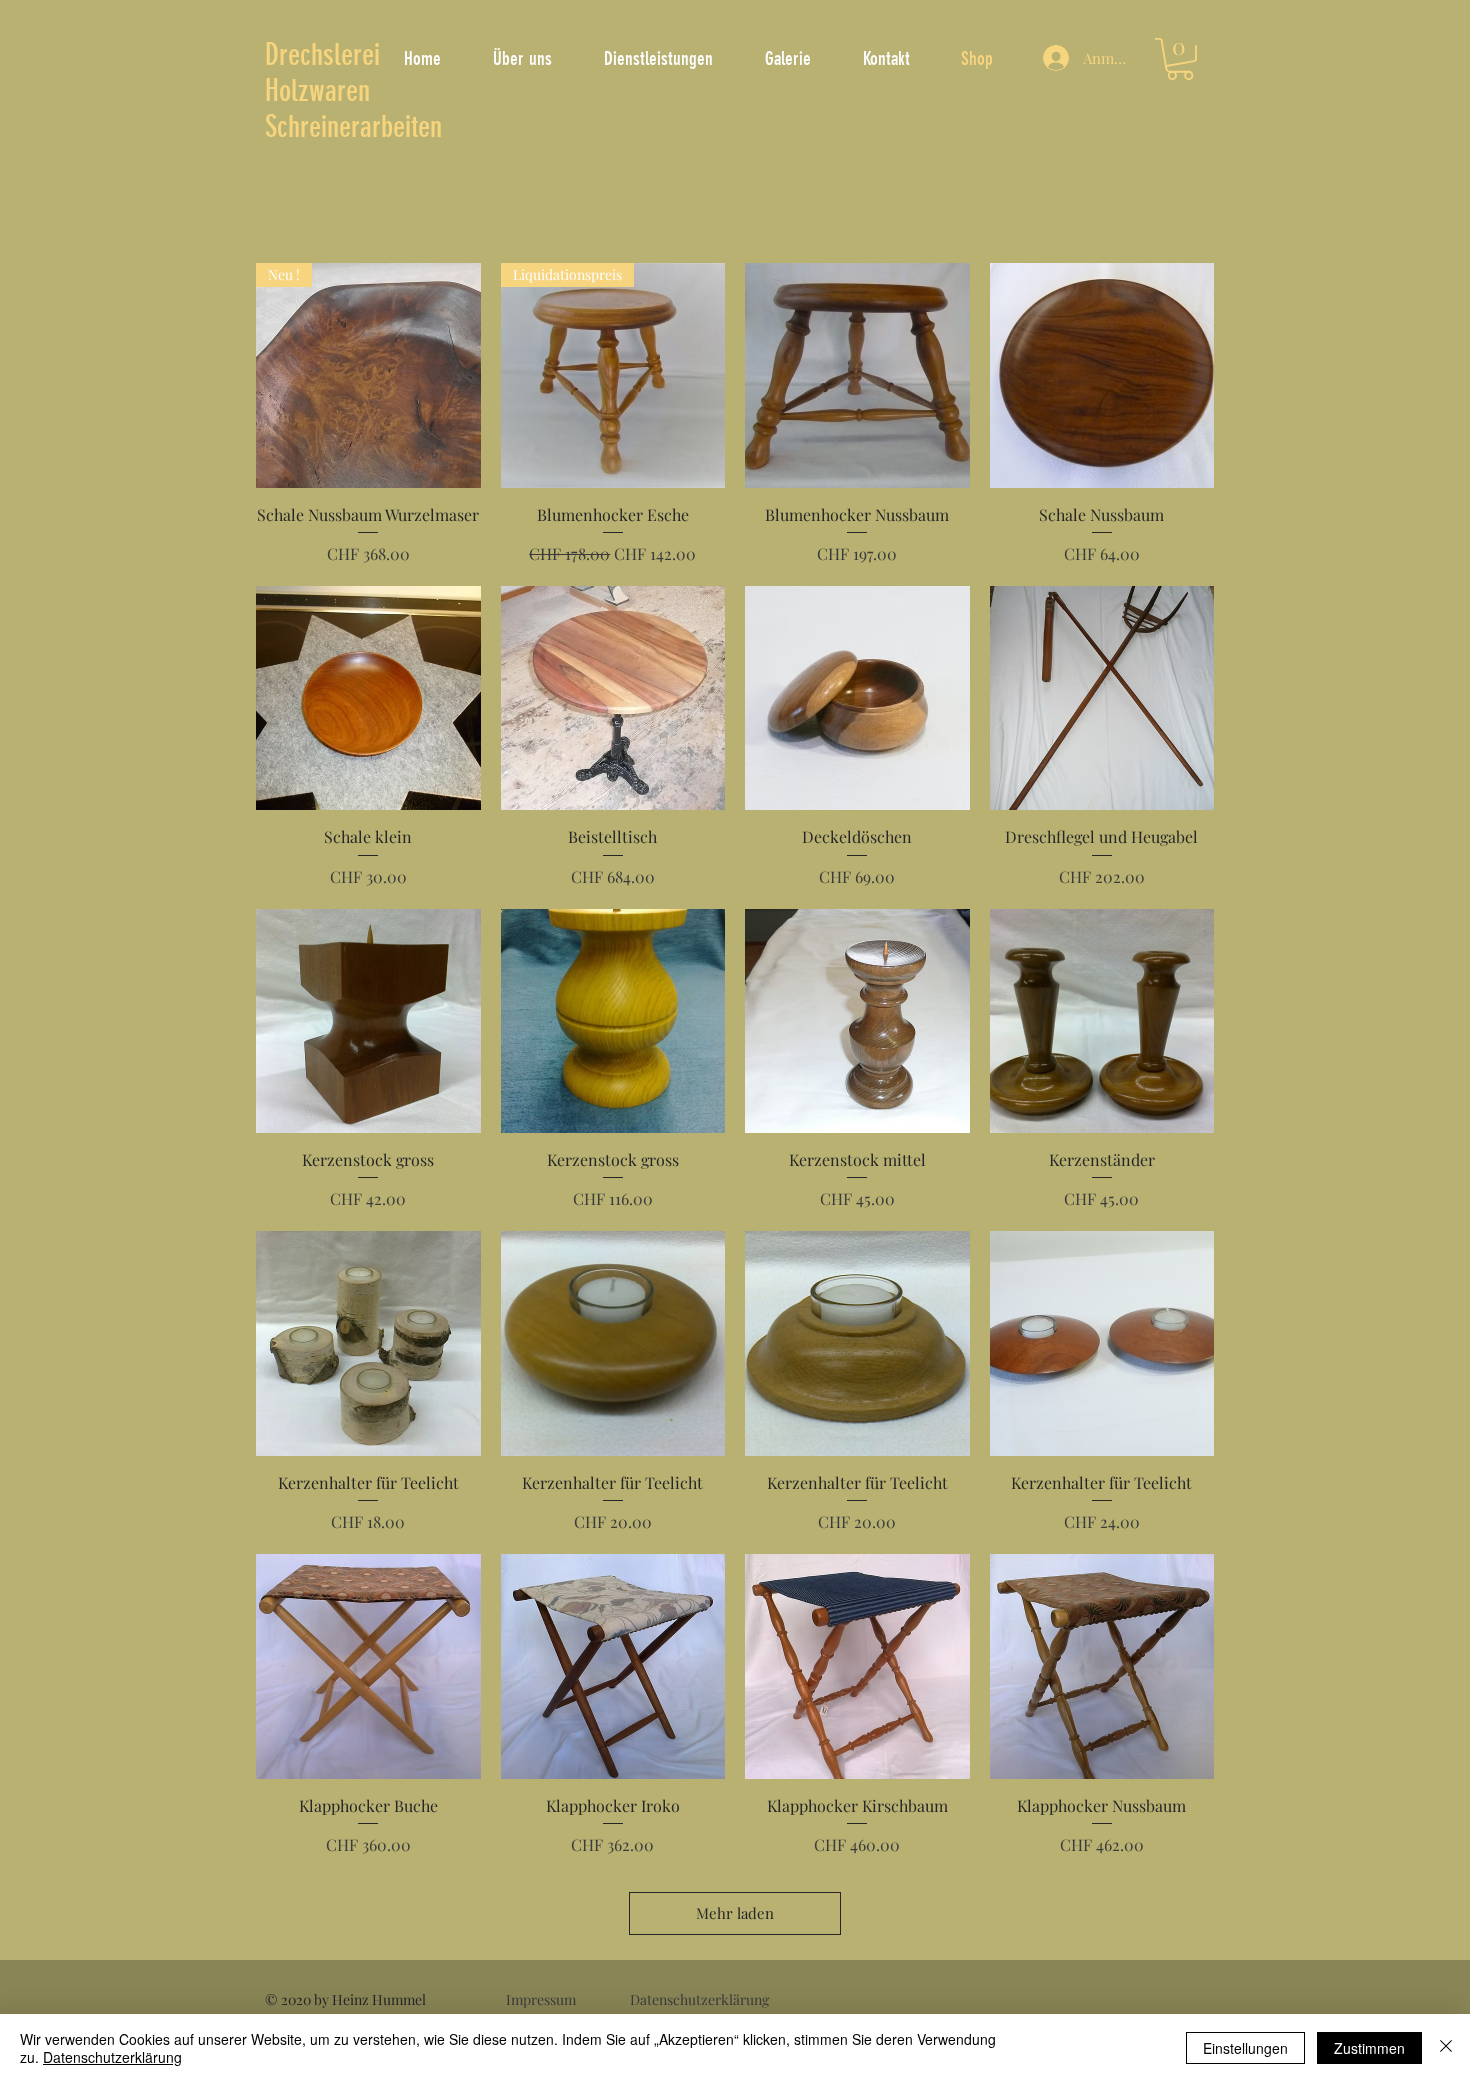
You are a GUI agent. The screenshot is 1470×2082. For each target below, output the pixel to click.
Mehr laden (735, 1913)
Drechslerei (322, 55)
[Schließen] (1446, 2048)
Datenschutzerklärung (112, 2057)
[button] (1180, 59)
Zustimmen (1369, 2048)
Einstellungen (1245, 2048)
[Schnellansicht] (857, 375)
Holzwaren (317, 91)
